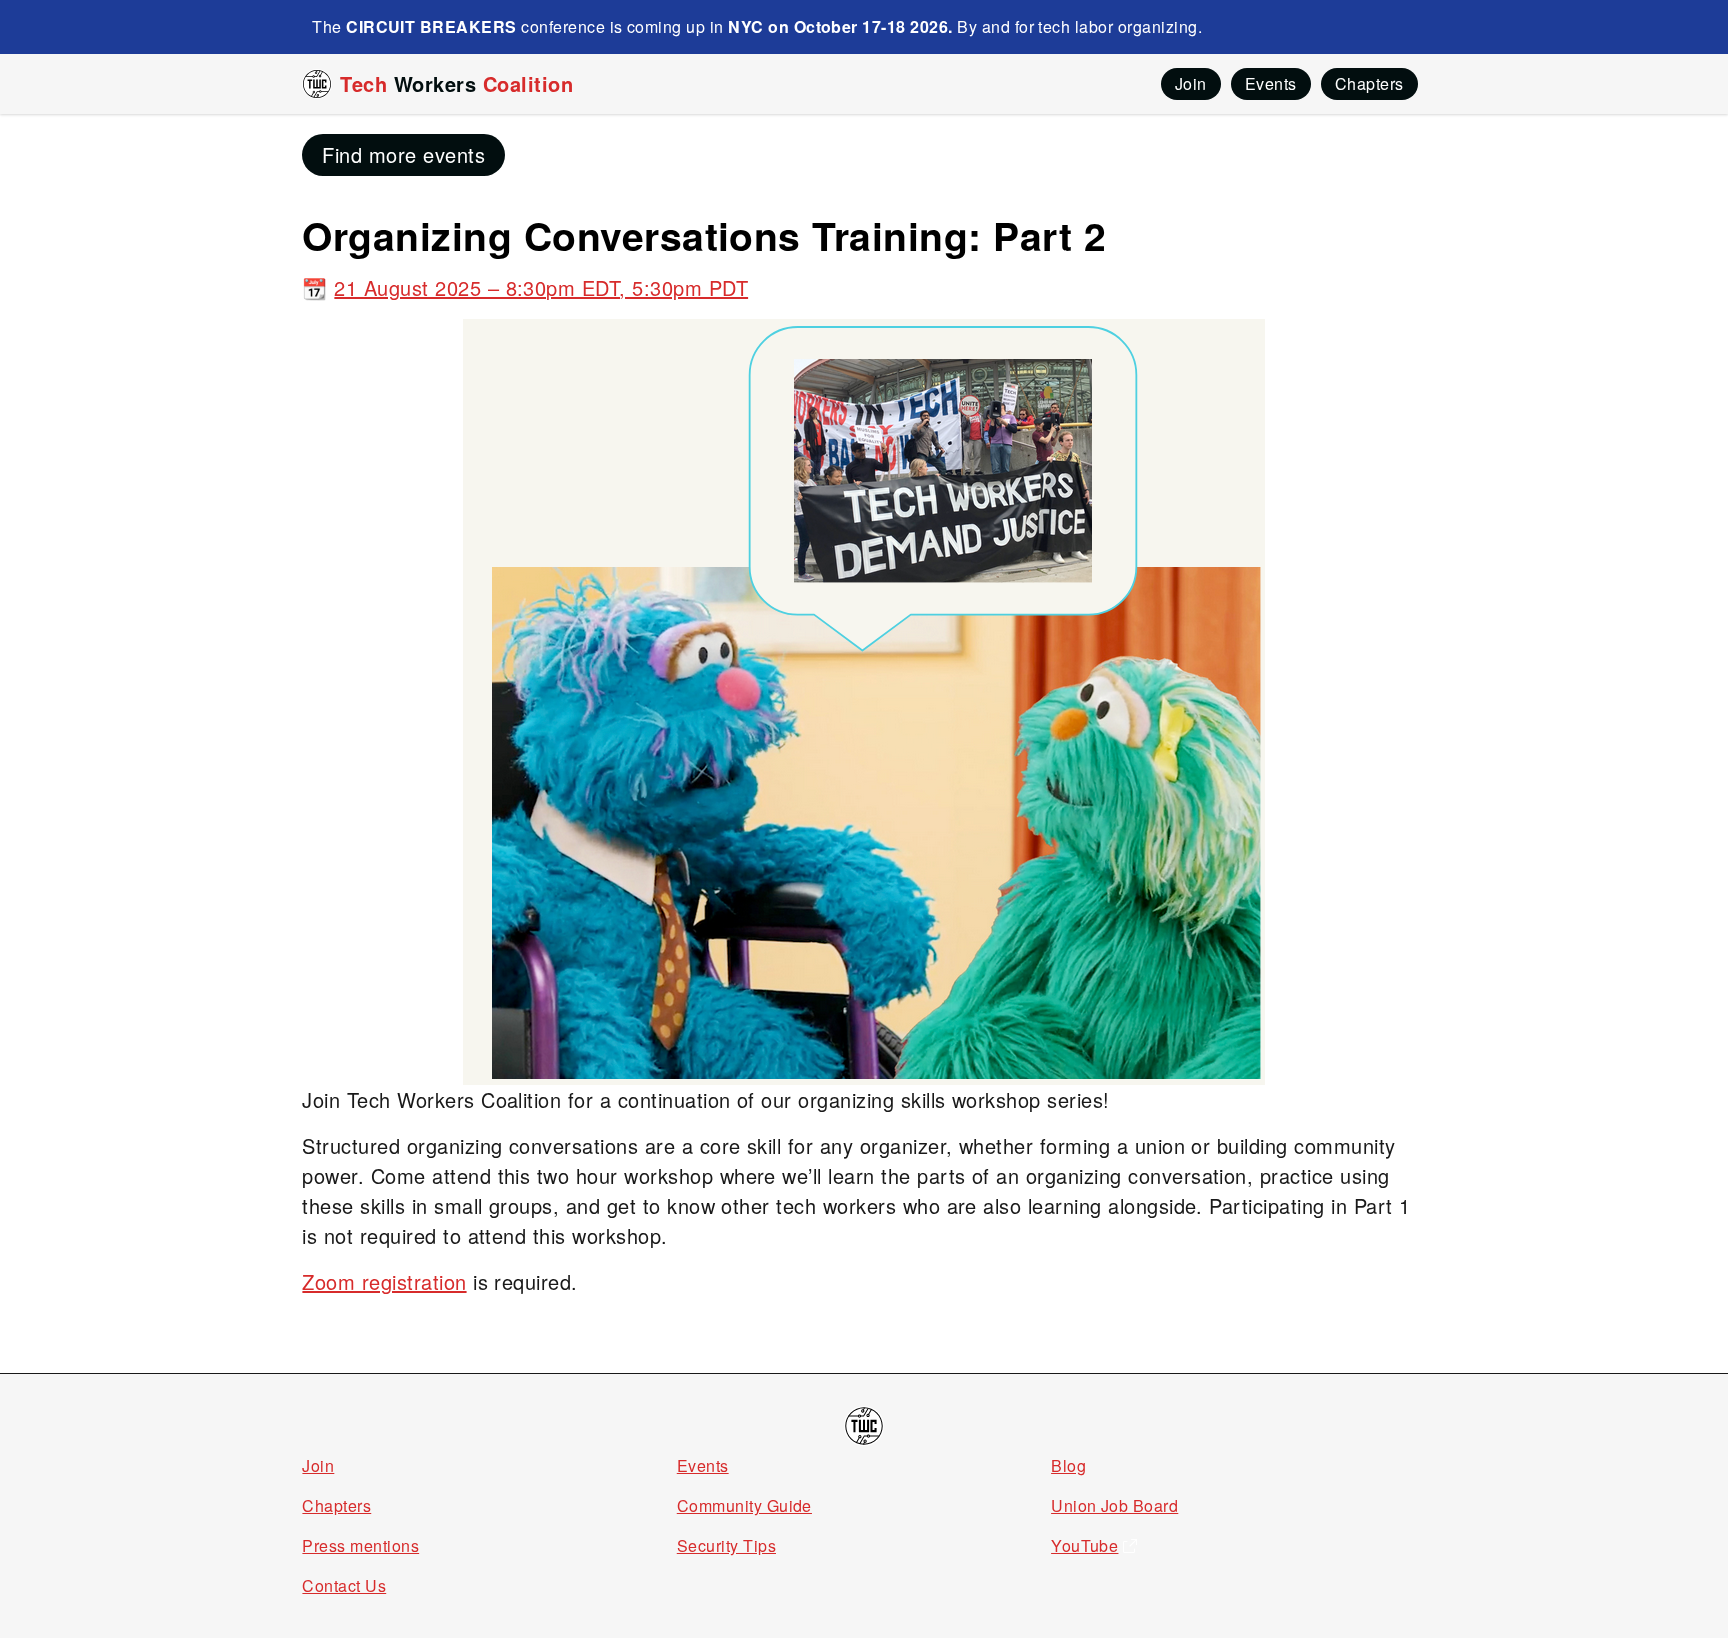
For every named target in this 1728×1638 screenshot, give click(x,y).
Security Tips (726, 1545)
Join (318, 1465)
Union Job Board (1114, 1505)
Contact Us (344, 1585)
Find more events (403, 154)
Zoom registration (384, 1281)
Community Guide (744, 1505)
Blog (1068, 1465)
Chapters (336, 1505)
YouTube (1084, 1545)
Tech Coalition (456, 83)
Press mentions (360, 1545)
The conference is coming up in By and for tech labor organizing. (757, 26)
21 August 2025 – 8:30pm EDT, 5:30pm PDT (541, 287)
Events (703, 1465)
